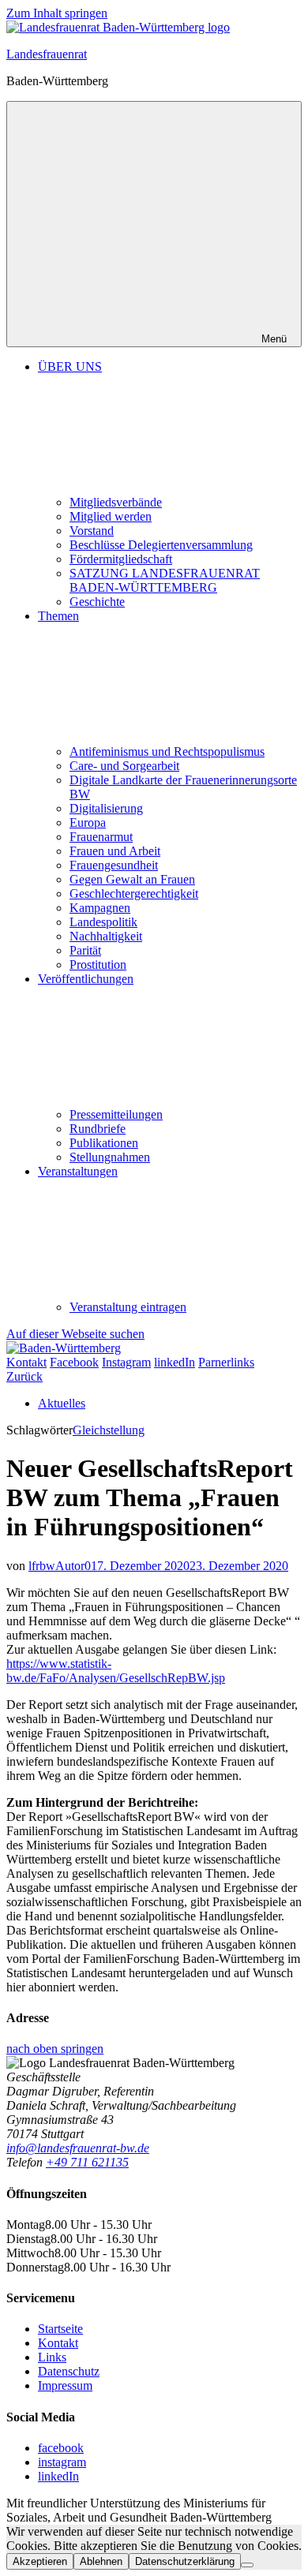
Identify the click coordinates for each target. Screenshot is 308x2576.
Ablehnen (101, 2561)
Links (52, 2357)
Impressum (65, 2385)
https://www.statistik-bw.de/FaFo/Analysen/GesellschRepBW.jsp (116, 1671)
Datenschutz (69, 2371)
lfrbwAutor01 (63, 1566)
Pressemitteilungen (116, 1114)
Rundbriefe (98, 1129)
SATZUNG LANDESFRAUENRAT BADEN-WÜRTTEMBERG (165, 580)
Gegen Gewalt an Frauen (132, 879)
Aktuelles (62, 1403)
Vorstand (92, 531)
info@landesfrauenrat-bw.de (78, 2148)
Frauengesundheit (114, 865)
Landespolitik (103, 922)
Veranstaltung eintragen (128, 1307)
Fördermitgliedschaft (121, 559)
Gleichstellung (109, 1430)
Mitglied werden (111, 516)
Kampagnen (100, 908)
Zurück (24, 1376)
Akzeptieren (40, 2561)
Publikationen (104, 1143)
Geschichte (97, 602)
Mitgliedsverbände (116, 502)
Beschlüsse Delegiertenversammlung (161, 545)
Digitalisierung (106, 808)
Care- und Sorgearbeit (124, 766)
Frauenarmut (101, 837)
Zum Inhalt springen (57, 13)
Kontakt (58, 2343)
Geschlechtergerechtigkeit (134, 894)
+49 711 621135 (87, 2162)
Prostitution (98, 965)
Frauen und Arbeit (115, 851)
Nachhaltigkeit (106, 936)
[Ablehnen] (247, 2565)
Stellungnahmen (110, 1157)
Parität (85, 950)
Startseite (60, 2329)
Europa (88, 823)
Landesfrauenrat (47, 54)
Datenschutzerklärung (185, 2561)
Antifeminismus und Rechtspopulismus (167, 751)
